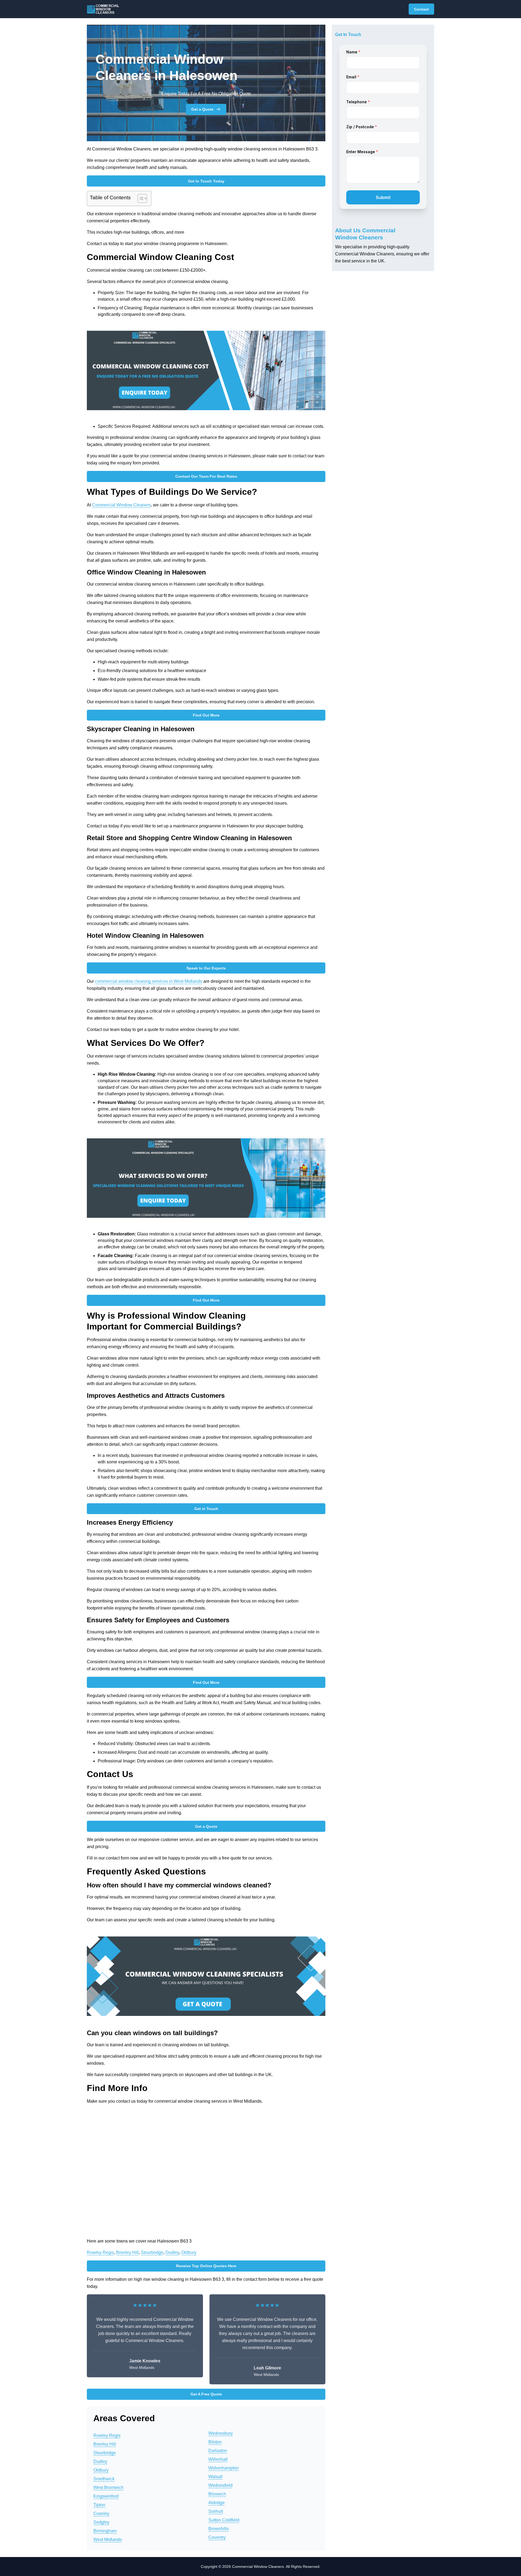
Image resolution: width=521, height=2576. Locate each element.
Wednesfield (220, 2485)
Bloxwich (217, 2494)
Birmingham (105, 2531)
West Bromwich (108, 2487)
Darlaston (218, 2451)
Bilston (215, 2442)
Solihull (216, 2511)
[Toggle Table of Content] (140, 198)
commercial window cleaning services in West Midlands (149, 981)
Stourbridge (152, 2252)
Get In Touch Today (206, 181)
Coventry (217, 2537)
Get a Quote (202, 109)
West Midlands (108, 2540)
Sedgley (101, 2522)
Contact (421, 9)
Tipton (99, 2505)
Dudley (172, 2252)
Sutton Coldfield (224, 2520)
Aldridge (217, 2503)
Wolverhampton (224, 2468)
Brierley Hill (127, 2252)
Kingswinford (106, 2496)
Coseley (101, 2514)
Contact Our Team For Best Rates (206, 476)
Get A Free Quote (206, 2394)
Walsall (215, 2477)
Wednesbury (221, 2433)
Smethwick (104, 2479)
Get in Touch (206, 1509)
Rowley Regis (100, 2252)
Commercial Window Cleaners (121, 505)
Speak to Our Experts (206, 968)
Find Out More (206, 715)
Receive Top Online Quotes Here (206, 2266)
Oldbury (189, 2252)
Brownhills (219, 2529)
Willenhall (218, 2459)
